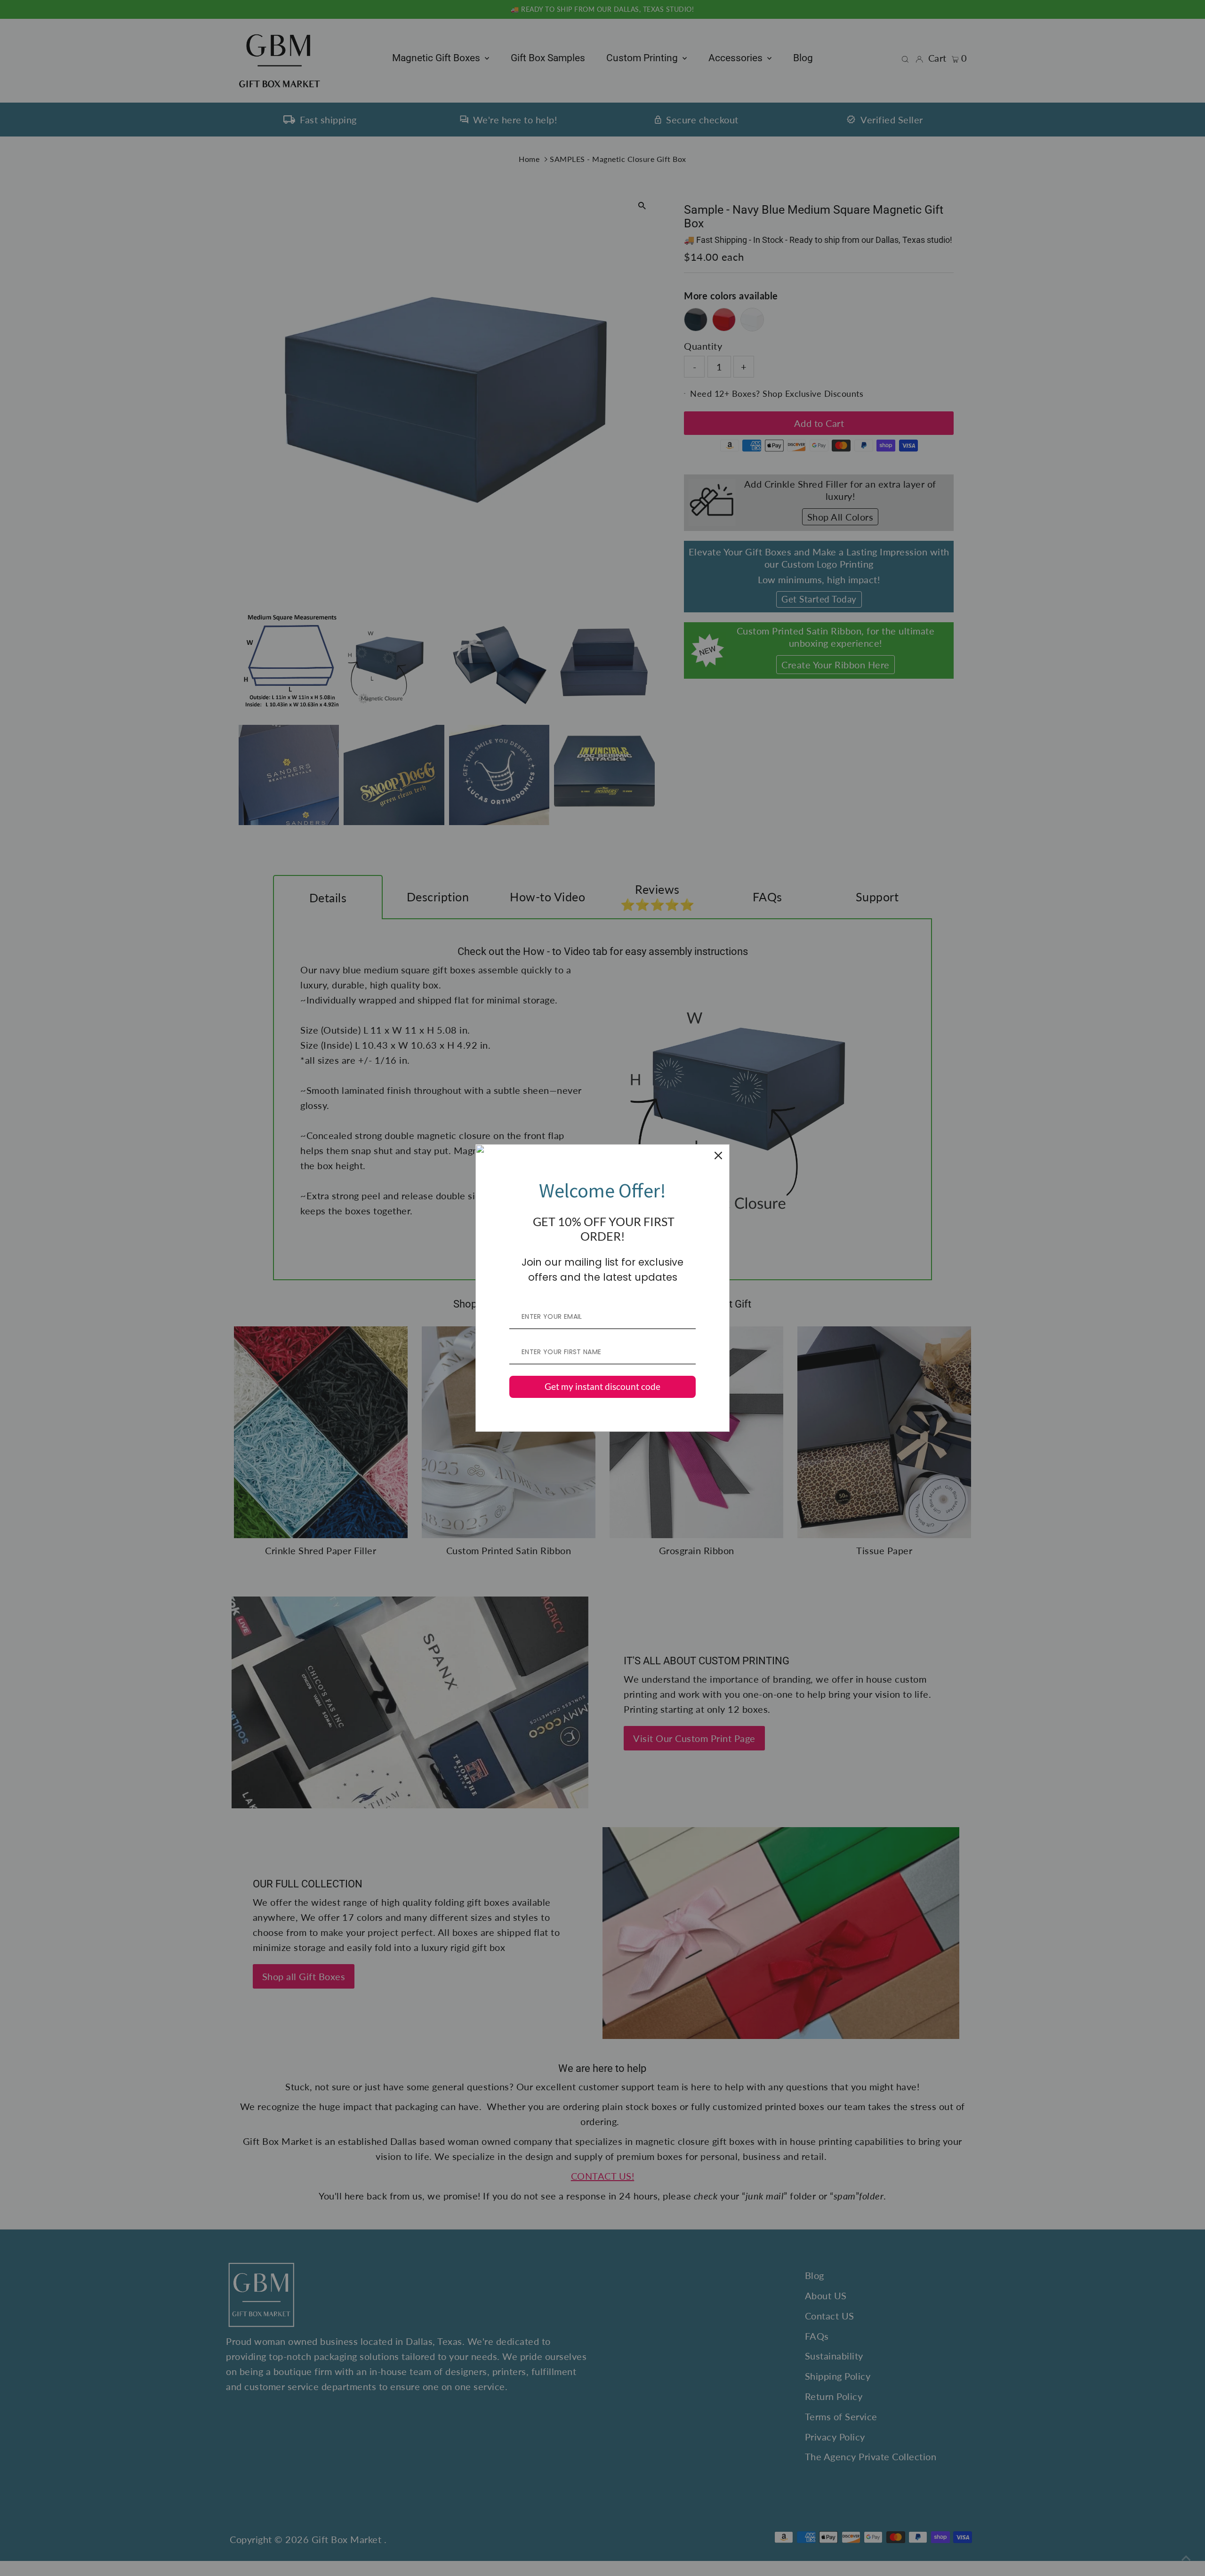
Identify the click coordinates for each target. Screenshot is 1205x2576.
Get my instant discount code (602, 1386)
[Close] (718, 1156)
